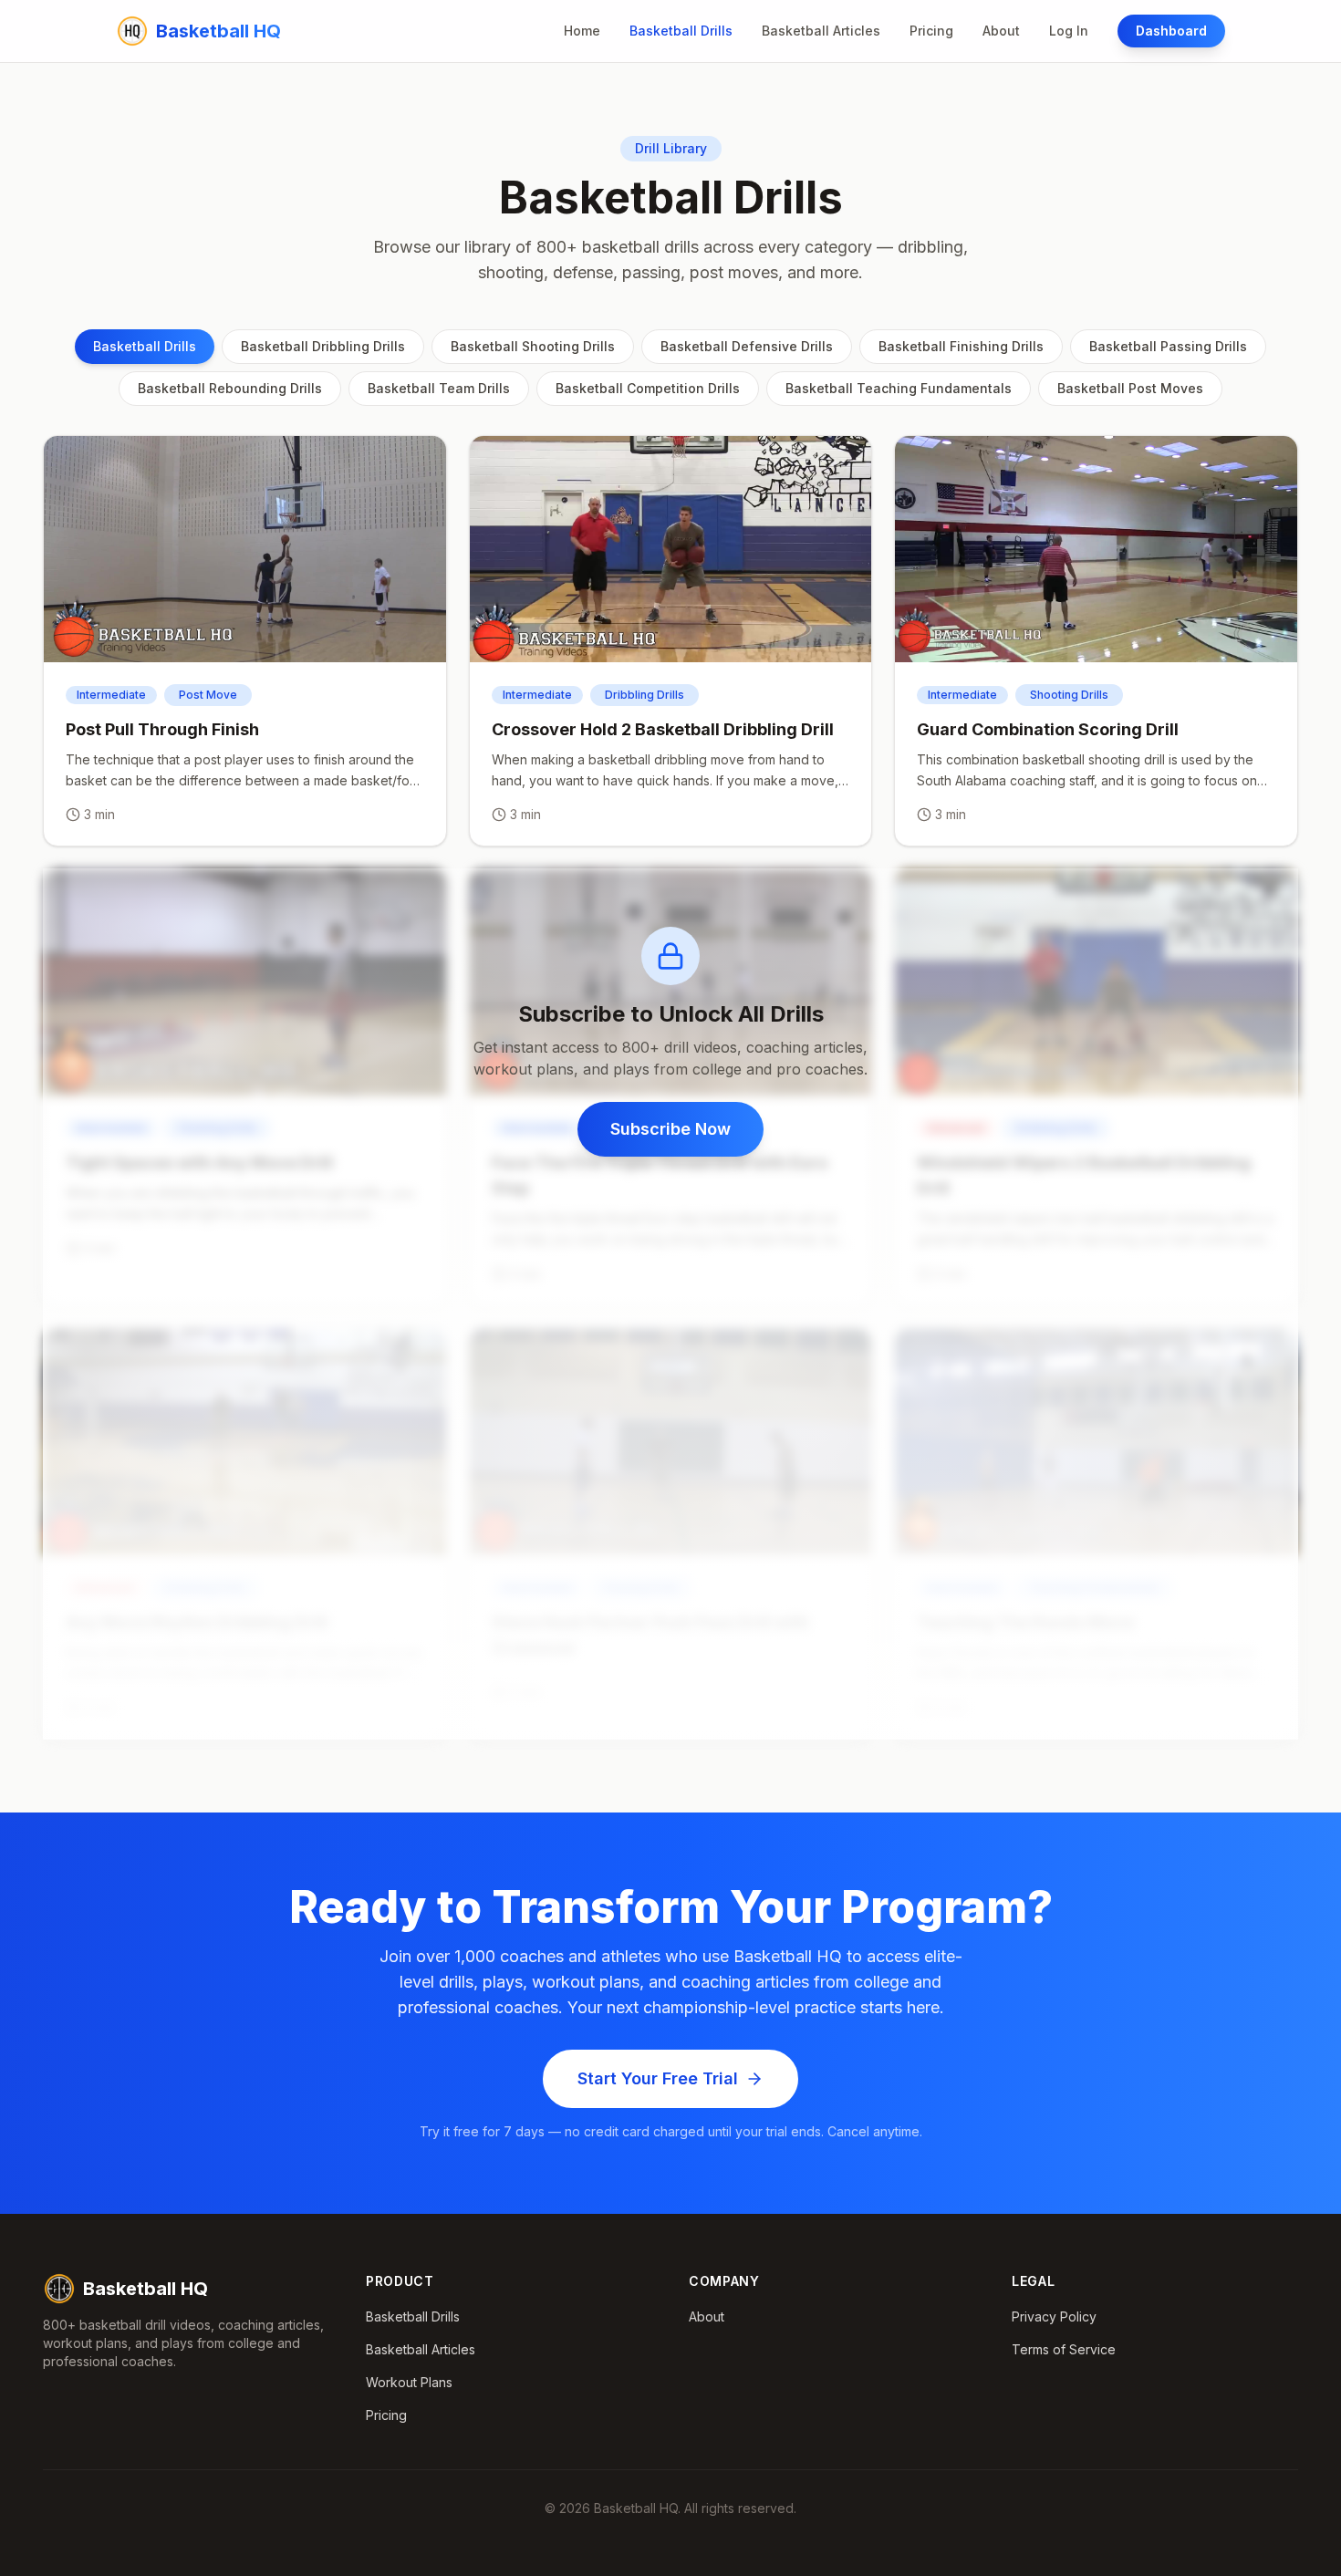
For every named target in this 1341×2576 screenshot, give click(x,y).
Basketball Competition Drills (648, 388)
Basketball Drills (681, 31)
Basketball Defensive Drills (747, 346)
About (1001, 31)
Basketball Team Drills (439, 388)
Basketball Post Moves (1130, 388)
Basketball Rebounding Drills (230, 388)
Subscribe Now (670, 1129)
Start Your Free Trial (658, 2078)
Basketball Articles (821, 31)
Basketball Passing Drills (1168, 346)
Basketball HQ (146, 2289)
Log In (1069, 31)
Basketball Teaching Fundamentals (899, 388)
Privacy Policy (1054, 2316)
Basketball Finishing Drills (961, 346)
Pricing (931, 31)
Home (582, 31)
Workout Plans (409, 2382)
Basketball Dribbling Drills (323, 346)
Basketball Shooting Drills (533, 346)
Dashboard (1171, 31)
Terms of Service (1064, 2349)
